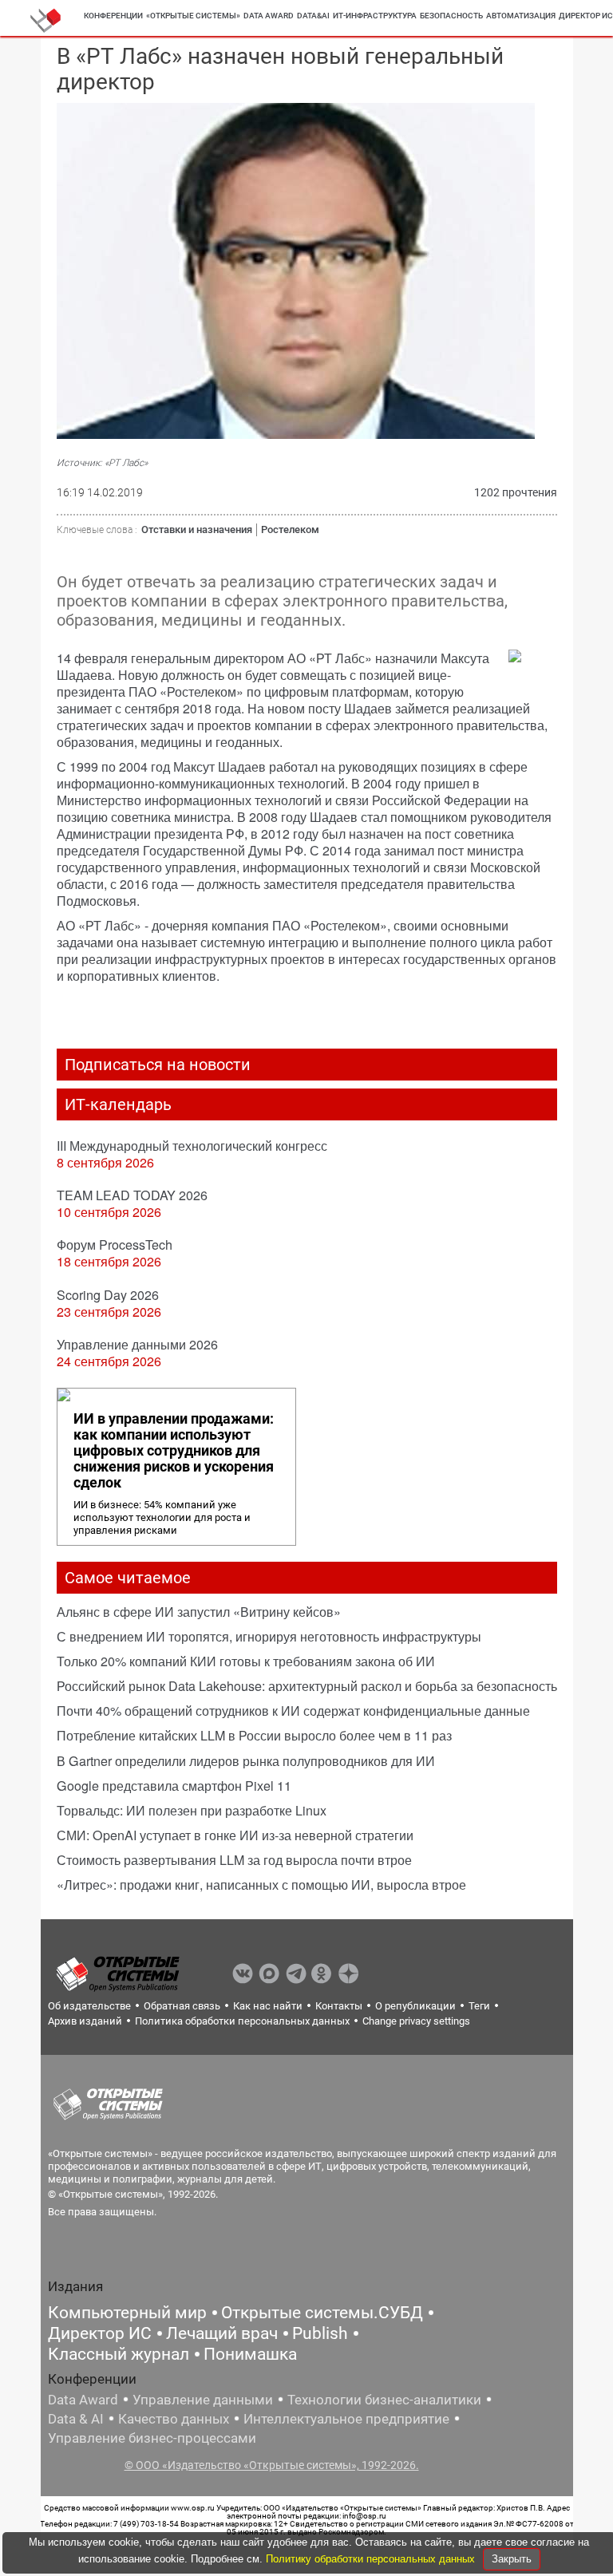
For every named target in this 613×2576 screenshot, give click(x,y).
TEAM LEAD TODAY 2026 (132, 1195)
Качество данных (174, 2419)
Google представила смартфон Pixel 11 (174, 1786)
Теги (479, 2006)
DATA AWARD (269, 16)
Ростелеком (290, 529)
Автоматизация (521, 16)
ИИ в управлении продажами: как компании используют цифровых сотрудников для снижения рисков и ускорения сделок (174, 1451)
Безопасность (451, 16)
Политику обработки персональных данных (372, 2559)
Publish (320, 2333)
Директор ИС (100, 2333)
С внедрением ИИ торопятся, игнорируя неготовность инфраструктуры (269, 1636)
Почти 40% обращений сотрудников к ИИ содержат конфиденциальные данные (293, 1711)
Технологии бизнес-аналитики (384, 2400)
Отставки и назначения (197, 529)
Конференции (113, 16)
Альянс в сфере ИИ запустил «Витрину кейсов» (199, 1612)
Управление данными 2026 (137, 1344)
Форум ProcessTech (115, 1245)
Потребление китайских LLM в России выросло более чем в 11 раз (254, 1735)
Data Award (83, 2400)
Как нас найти (268, 2006)
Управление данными (203, 2400)
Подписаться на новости (158, 1065)
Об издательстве (89, 2006)
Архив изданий (85, 2021)
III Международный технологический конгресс (192, 1146)
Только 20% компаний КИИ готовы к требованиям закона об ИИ (246, 1661)
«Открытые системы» (193, 16)
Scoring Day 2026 (108, 1295)
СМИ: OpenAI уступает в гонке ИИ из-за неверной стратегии (235, 1835)
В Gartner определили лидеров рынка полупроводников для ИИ (246, 1761)
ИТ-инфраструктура (375, 16)
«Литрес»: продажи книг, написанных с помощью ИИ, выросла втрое (261, 1885)
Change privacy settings (416, 2021)
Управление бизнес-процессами (152, 2438)
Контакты (339, 2006)
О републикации (415, 2006)
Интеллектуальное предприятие (346, 2419)
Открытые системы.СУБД (322, 2313)
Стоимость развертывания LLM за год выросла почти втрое (234, 1860)
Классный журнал (119, 2354)
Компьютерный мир (127, 2313)
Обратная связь (182, 2006)
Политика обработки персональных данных (242, 2021)
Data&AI (313, 16)
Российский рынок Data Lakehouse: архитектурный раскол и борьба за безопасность (307, 1686)
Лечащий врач (222, 2333)
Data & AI (76, 2419)
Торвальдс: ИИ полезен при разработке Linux (192, 1810)
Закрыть (512, 2559)
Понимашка (250, 2354)
